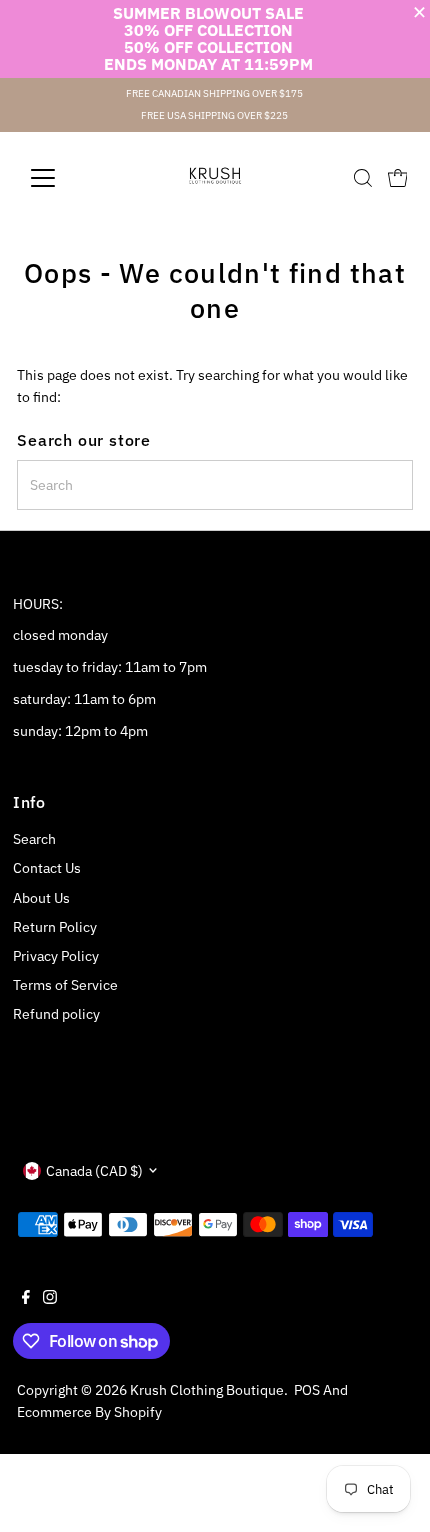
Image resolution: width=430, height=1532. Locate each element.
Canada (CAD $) (94, 1171)
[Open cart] (398, 178)
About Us (41, 898)
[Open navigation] (64, 178)
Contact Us (47, 868)
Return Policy (55, 927)
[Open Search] (363, 178)
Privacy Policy (56, 956)
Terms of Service (65, 985)
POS (307, 1390)
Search (34, 839)
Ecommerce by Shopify (89, 1412)
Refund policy (56, 1014)
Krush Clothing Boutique (207, 1390)
